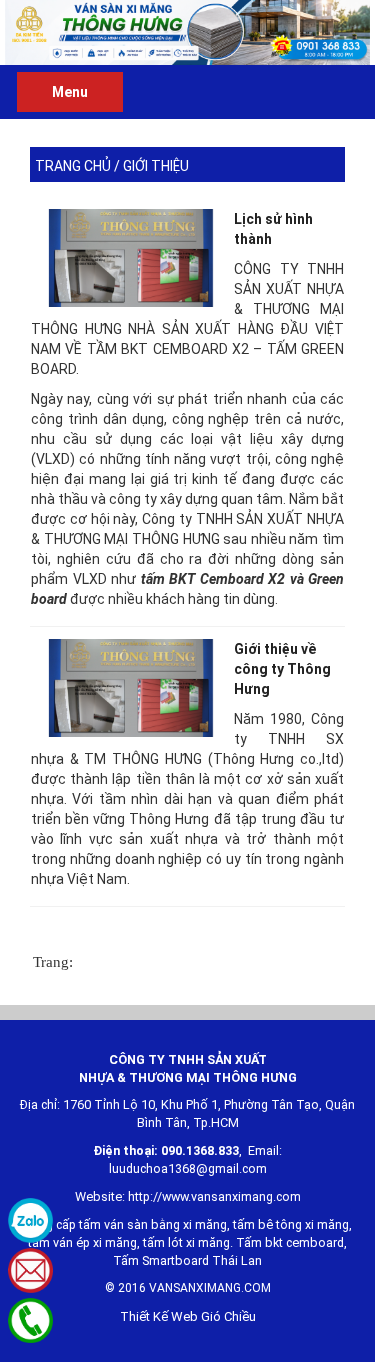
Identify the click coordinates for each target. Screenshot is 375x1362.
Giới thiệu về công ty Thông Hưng (282, 669)
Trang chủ (73, 166)
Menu (70, 92)
